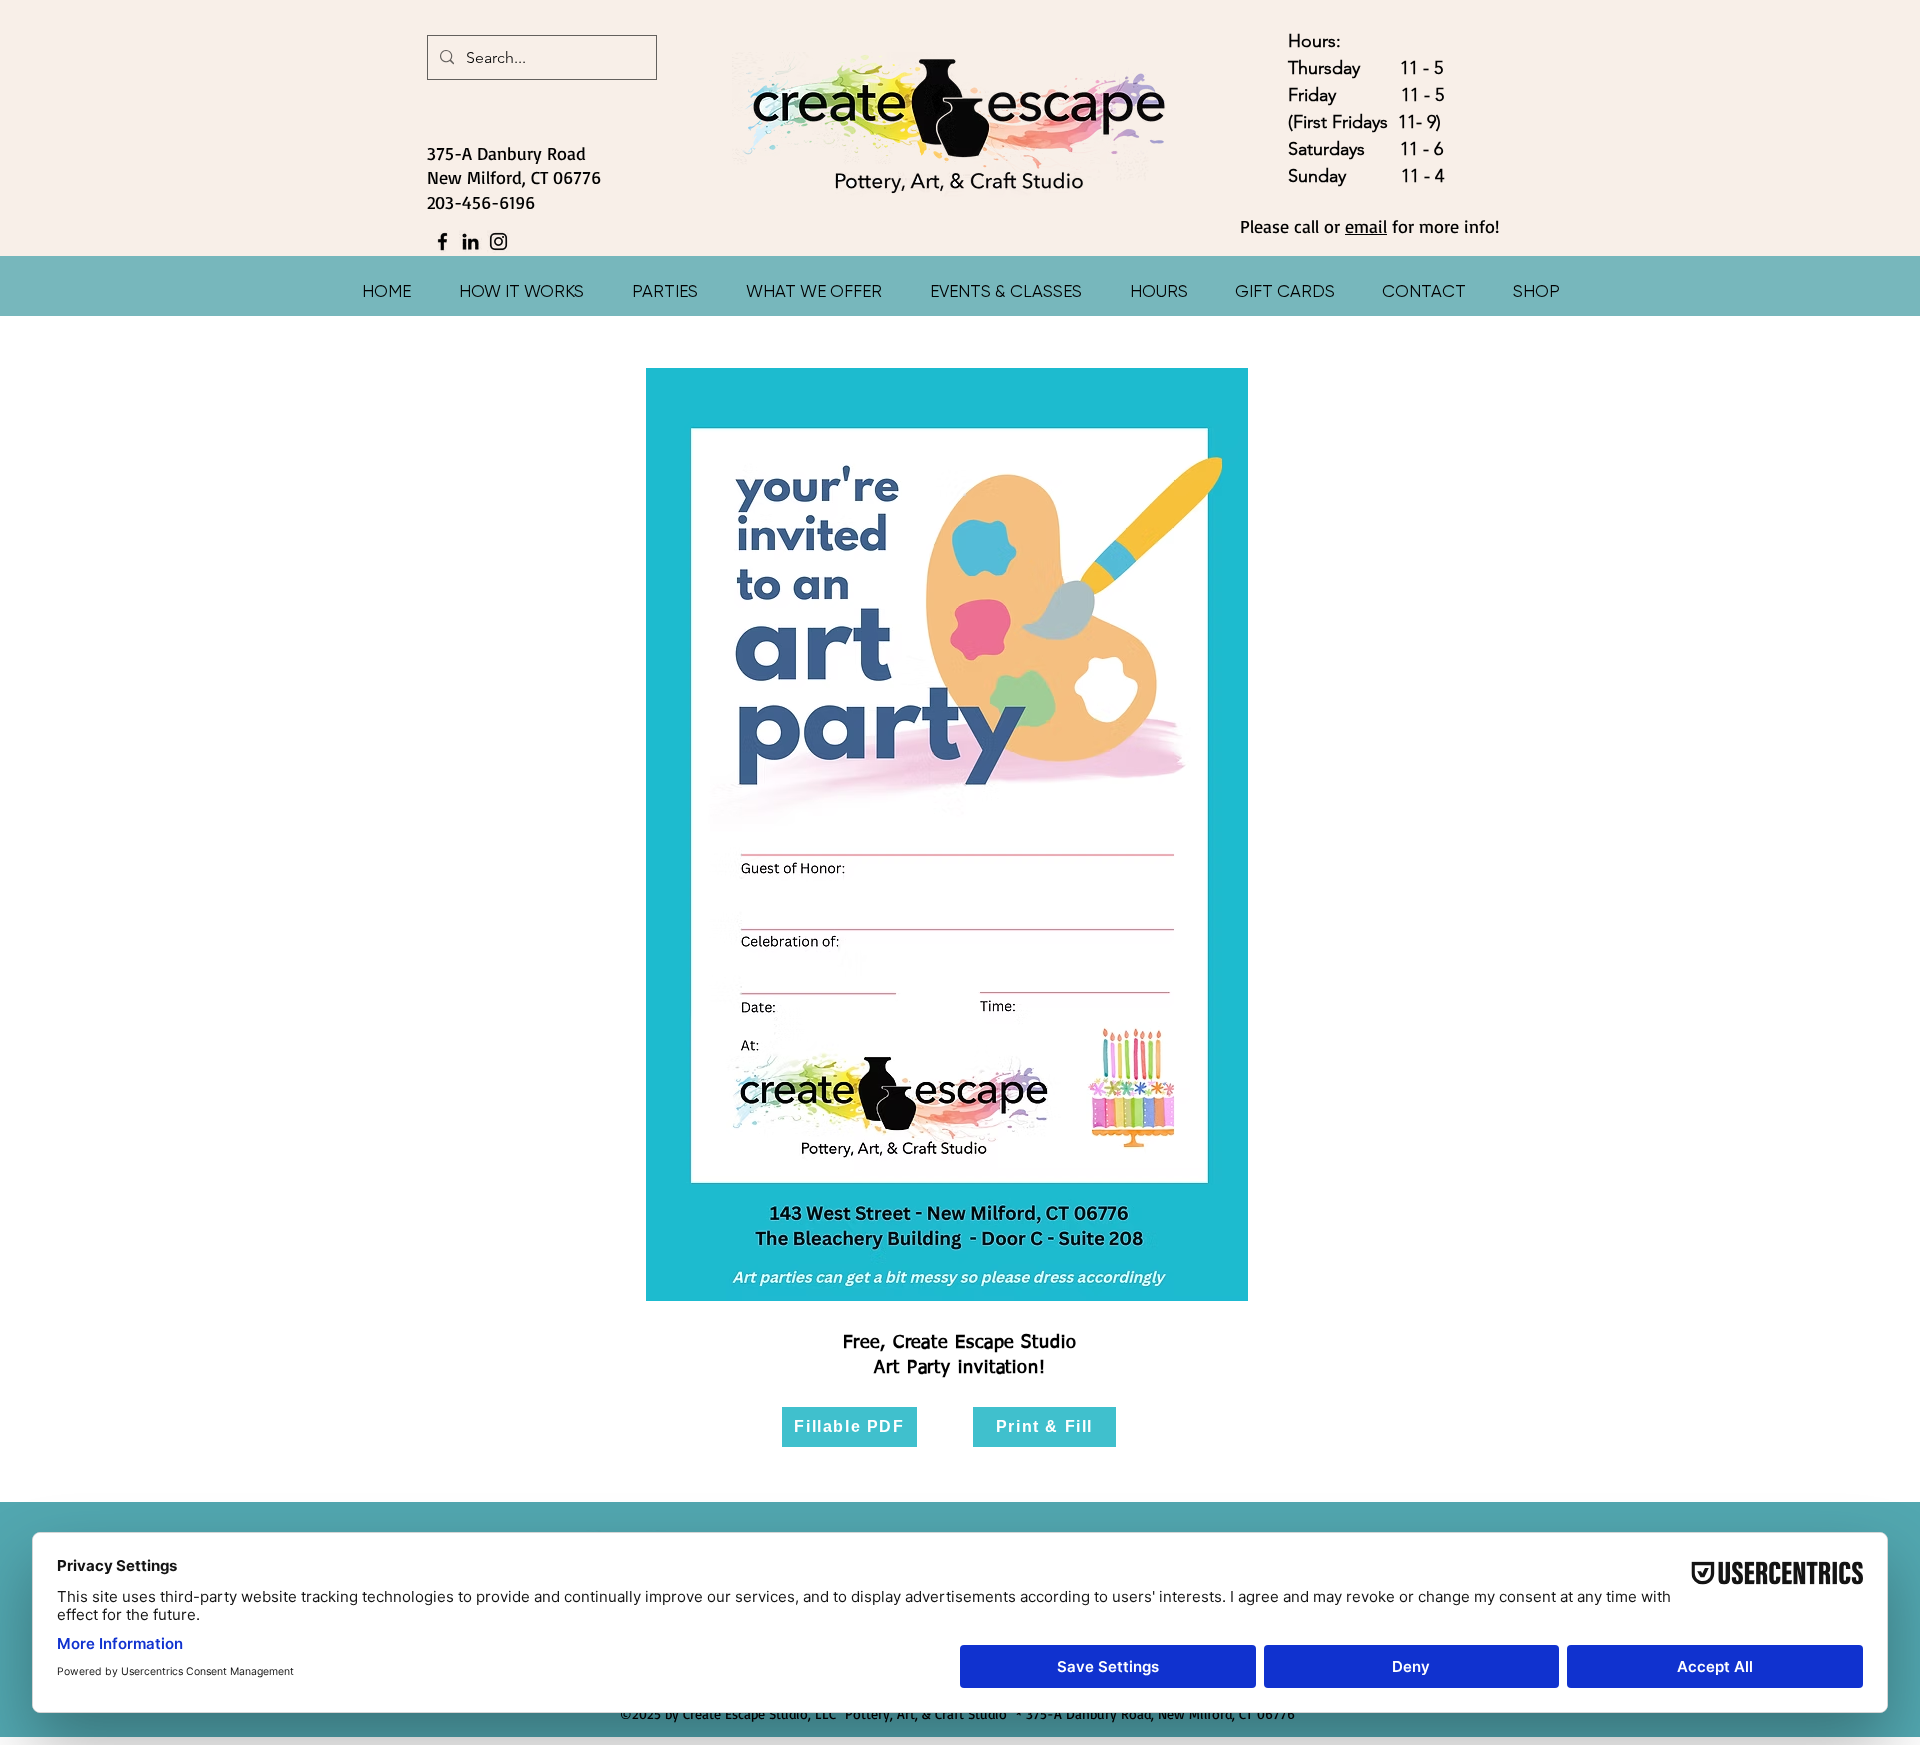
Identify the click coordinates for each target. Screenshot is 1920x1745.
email (1366, 226)
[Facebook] (442, 241)
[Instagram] (498, 241)
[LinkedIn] (470, 241)
